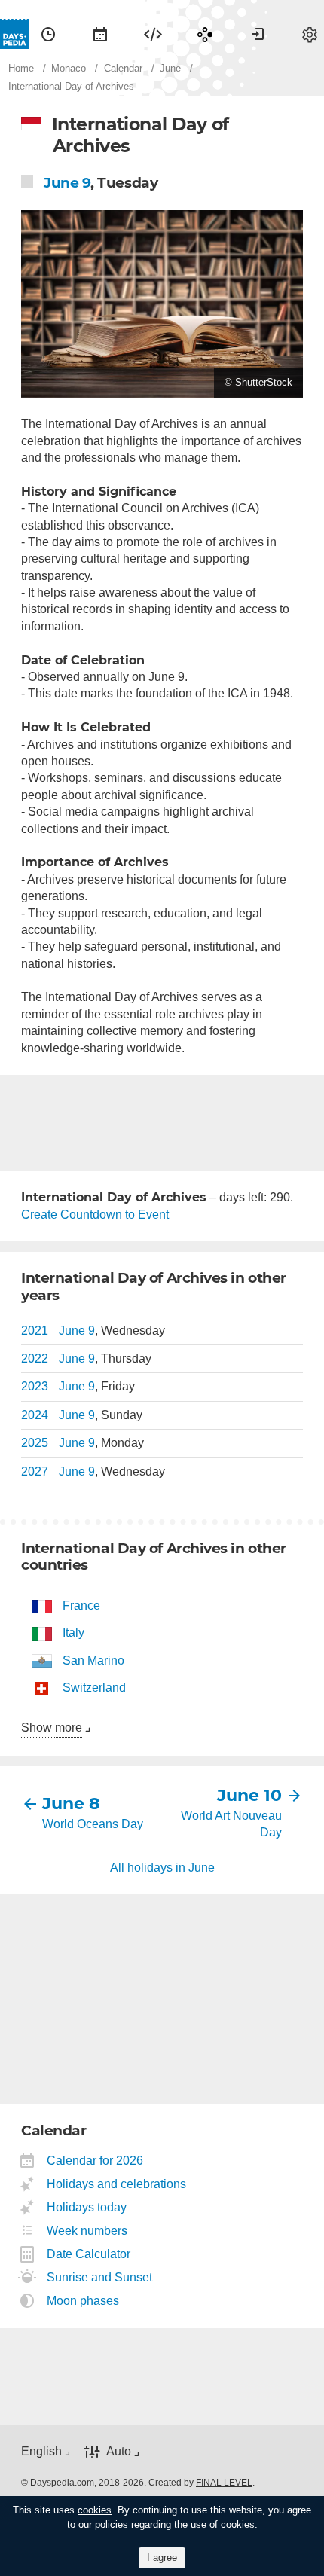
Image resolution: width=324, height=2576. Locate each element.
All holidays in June (162, 1868)
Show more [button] (52, 1728)
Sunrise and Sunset (100, 2277)
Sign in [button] (258, 34)
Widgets (153, 34)
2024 (35, 1415)
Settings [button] (310, 34)
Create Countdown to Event (95, 1215)
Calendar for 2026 (95, 2161)
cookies (95, 2510)
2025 (35, 1443)
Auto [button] (119, 2451)
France (81, 1605)
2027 (35, 1471)
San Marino (93, 1660)
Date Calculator (89, 2254)
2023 (35, 1386)
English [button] (41, 2451)
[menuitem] (48, 34)
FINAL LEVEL (224, 2483)
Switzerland (94, 1688)
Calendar (100, 34)
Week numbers (87, 2231)
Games (205, 34)
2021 (35, 1331)
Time (48, 34)
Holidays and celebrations (117, 2184)
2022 (35, 1358)
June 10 (249, 1795)
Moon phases (83, 2301)
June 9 (67, 183)
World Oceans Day (93, 1824)
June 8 (71, 1804)
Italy (73, 1633)
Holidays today (87, 2207)
